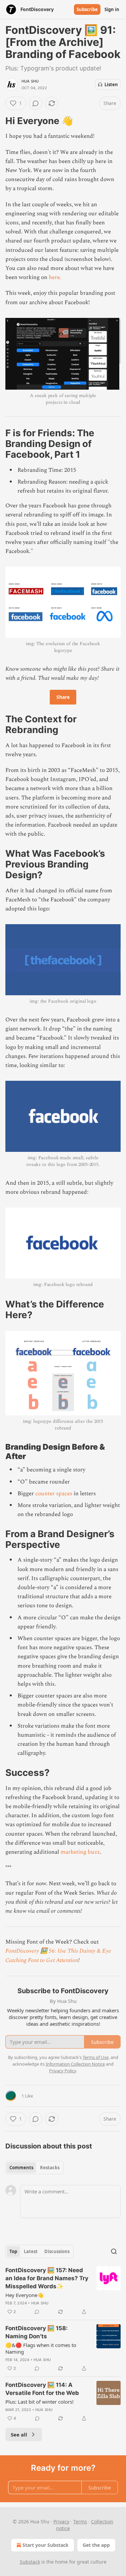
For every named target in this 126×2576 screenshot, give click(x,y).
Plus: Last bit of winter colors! (39, 2402)
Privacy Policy (62, 2071)
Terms (80, 2522)
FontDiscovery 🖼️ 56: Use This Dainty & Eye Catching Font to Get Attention (58, 1955)
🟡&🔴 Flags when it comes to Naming (41, 2348)
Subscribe (87, 9)
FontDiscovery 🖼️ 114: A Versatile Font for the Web (42, 2389)
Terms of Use (96, 2057)
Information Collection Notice (75, 2064)
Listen (111, 85)
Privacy (61, 2522)
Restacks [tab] (50, 2168)
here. (55, 277)
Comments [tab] (21, 2168)
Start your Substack (46, 2545)
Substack (30, 2562)
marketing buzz (80, 1852)
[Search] (114, 2251)
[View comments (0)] (36, 103)
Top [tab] (13, 2251)
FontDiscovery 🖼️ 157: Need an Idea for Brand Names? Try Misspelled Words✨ (47, 2278)
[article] (63, 2291)
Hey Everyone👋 (25, 2295)
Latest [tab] (31, 2251)
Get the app (96, 2545)
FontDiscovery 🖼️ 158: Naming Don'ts (36, 2332)
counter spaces (54, 1494)
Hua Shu (30, 81)
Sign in (112, 9)
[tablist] (34, 2168)
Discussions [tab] (57, 2251)
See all (19, 2434)
